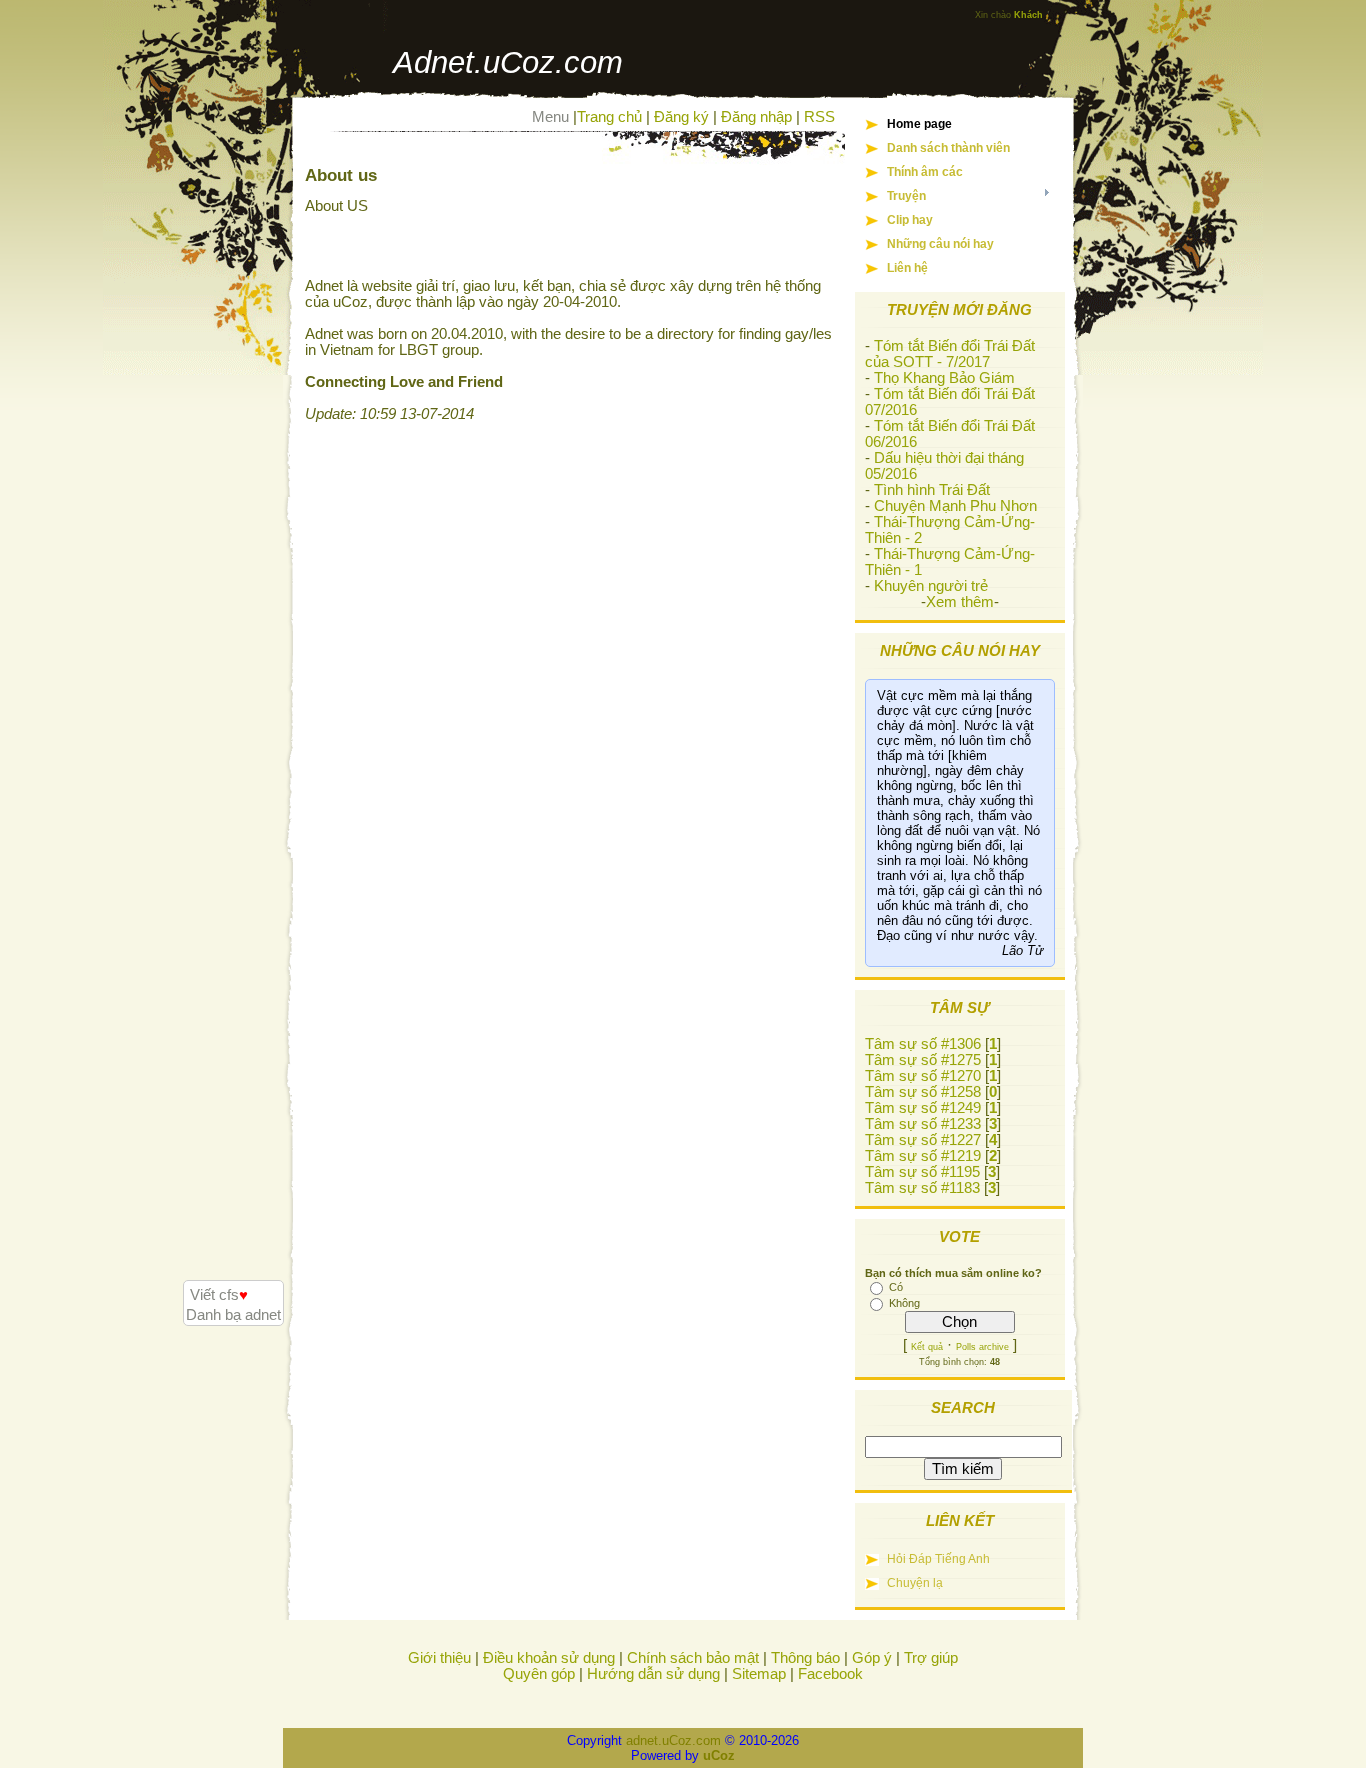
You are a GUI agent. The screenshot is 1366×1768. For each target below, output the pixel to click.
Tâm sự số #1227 (923, 1140)
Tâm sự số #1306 (923, 1044)
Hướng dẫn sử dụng (653, 1674)
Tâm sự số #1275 (923, 1060)
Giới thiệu (439, 1658)
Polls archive (982, 1347)
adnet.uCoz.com (673, 1740)
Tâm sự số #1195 (922, 1172)
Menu (550, 117)
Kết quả (927, 1347)
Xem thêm (960, 602)
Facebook (830, 1674)
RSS (819, 117)
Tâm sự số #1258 (923, 1092)
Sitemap (759, 1674)
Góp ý (872, 1658)
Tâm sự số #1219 (923, 1156)
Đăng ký (681, 117)
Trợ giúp (931, 1658)
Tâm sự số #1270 (923, 1076)
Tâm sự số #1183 (922, 1188)
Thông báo (805, 1658)
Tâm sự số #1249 (923, 1108)
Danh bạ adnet (233, 1315)
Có (896, 1287)
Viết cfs (219, 1295)
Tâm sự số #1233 (923, 1124)
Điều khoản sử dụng (549, 1658)
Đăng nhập (756, 117)
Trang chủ (609, 117)
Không (904, 1303)
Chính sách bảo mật (693, 1658)
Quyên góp (539, 1674)
